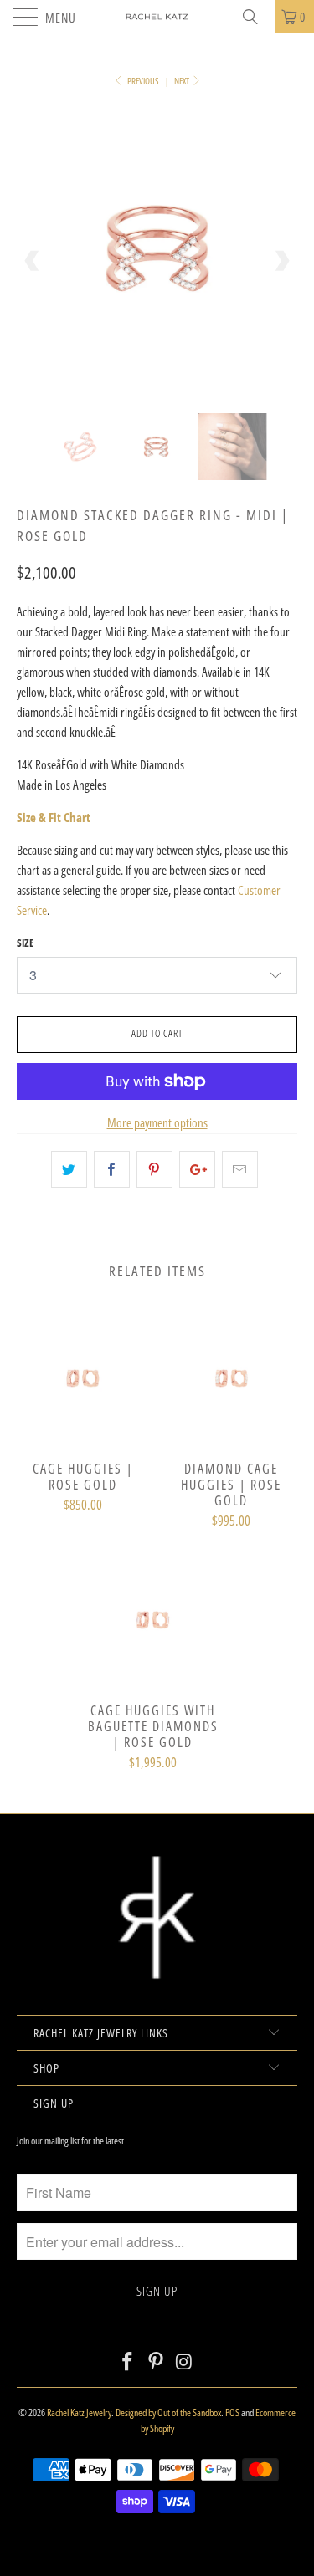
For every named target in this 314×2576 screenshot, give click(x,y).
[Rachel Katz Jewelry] (157, 17)
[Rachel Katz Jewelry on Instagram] (184, 2362)
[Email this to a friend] (240, 1169)
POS (232, 2412)
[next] (281, 261)
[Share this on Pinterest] (154, 1169)
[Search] (256, 17)
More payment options (157, 1122)
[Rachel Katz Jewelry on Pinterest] (157, 2362)
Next (183, 81)
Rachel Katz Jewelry (79, 2412)
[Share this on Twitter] (69, 1169)
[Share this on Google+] (197, 1169)
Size (26, 943)
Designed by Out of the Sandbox (168, 2412)
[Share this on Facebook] (112, 1169)
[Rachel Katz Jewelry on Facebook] (128, 2362)
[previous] (33, 261)
